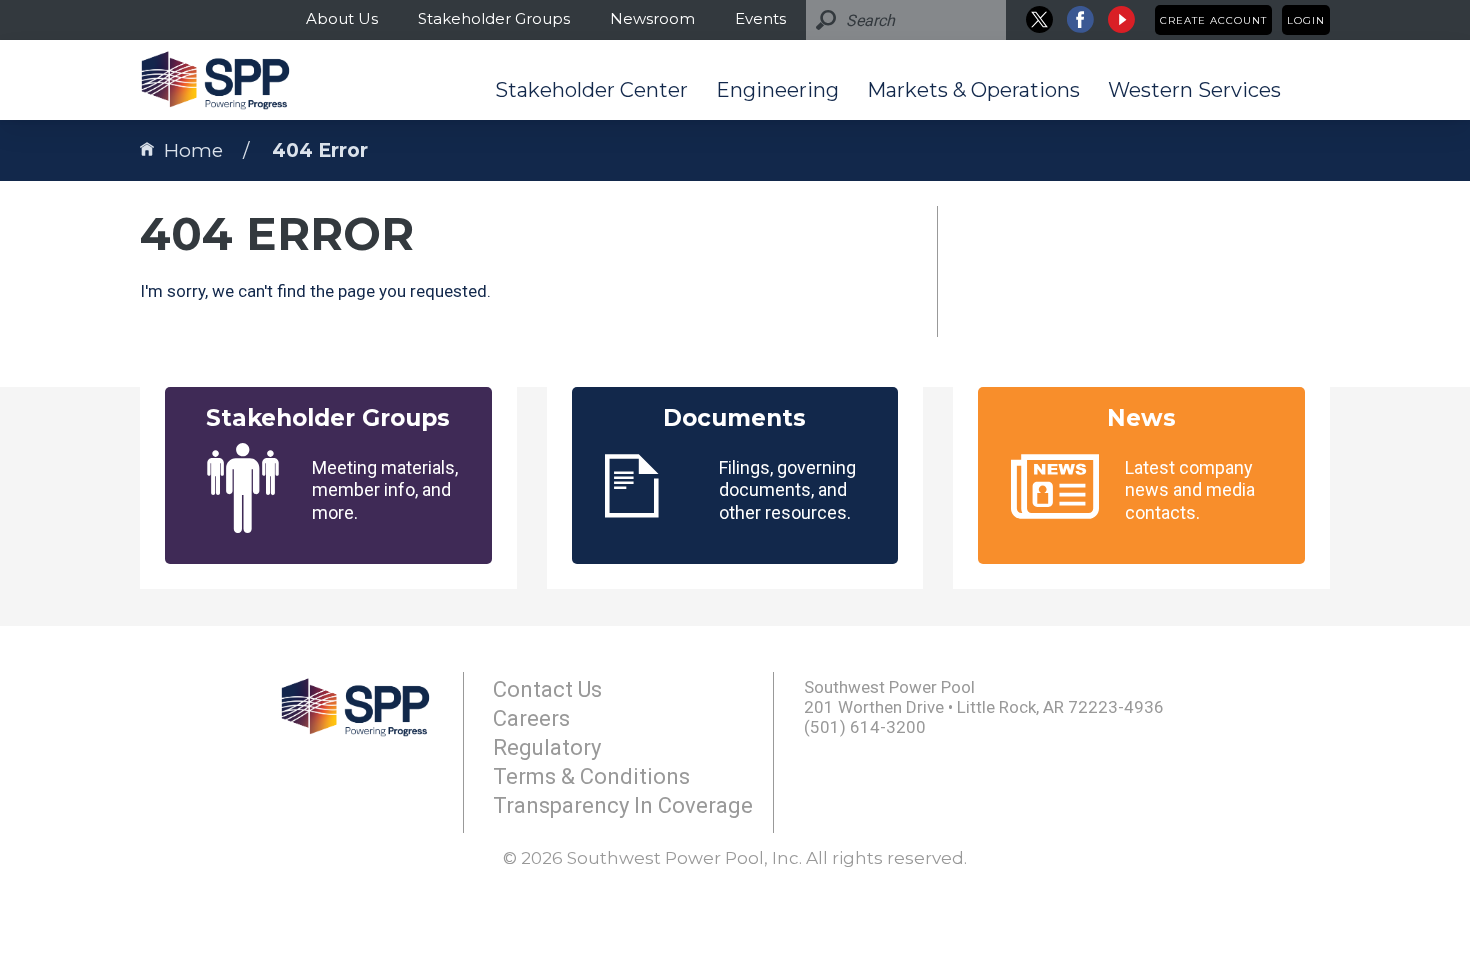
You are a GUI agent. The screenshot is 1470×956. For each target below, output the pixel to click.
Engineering (777, 90)
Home (193, 150)
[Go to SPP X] (1039, 19)
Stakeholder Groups (494, 18)
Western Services (1194, 90)
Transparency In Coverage (623, 805)
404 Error (320, 150)
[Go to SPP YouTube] (1121, 19)
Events (760, 18)
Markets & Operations (973, 90)
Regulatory (547, 747)
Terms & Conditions (591, 776)
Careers (531, 718)
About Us (342, 18)
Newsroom (652, 18)
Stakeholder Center (591, 90)
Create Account (1213, 20)
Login (1306, 20)
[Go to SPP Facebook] (1080, 19)
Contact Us (547, 689)
